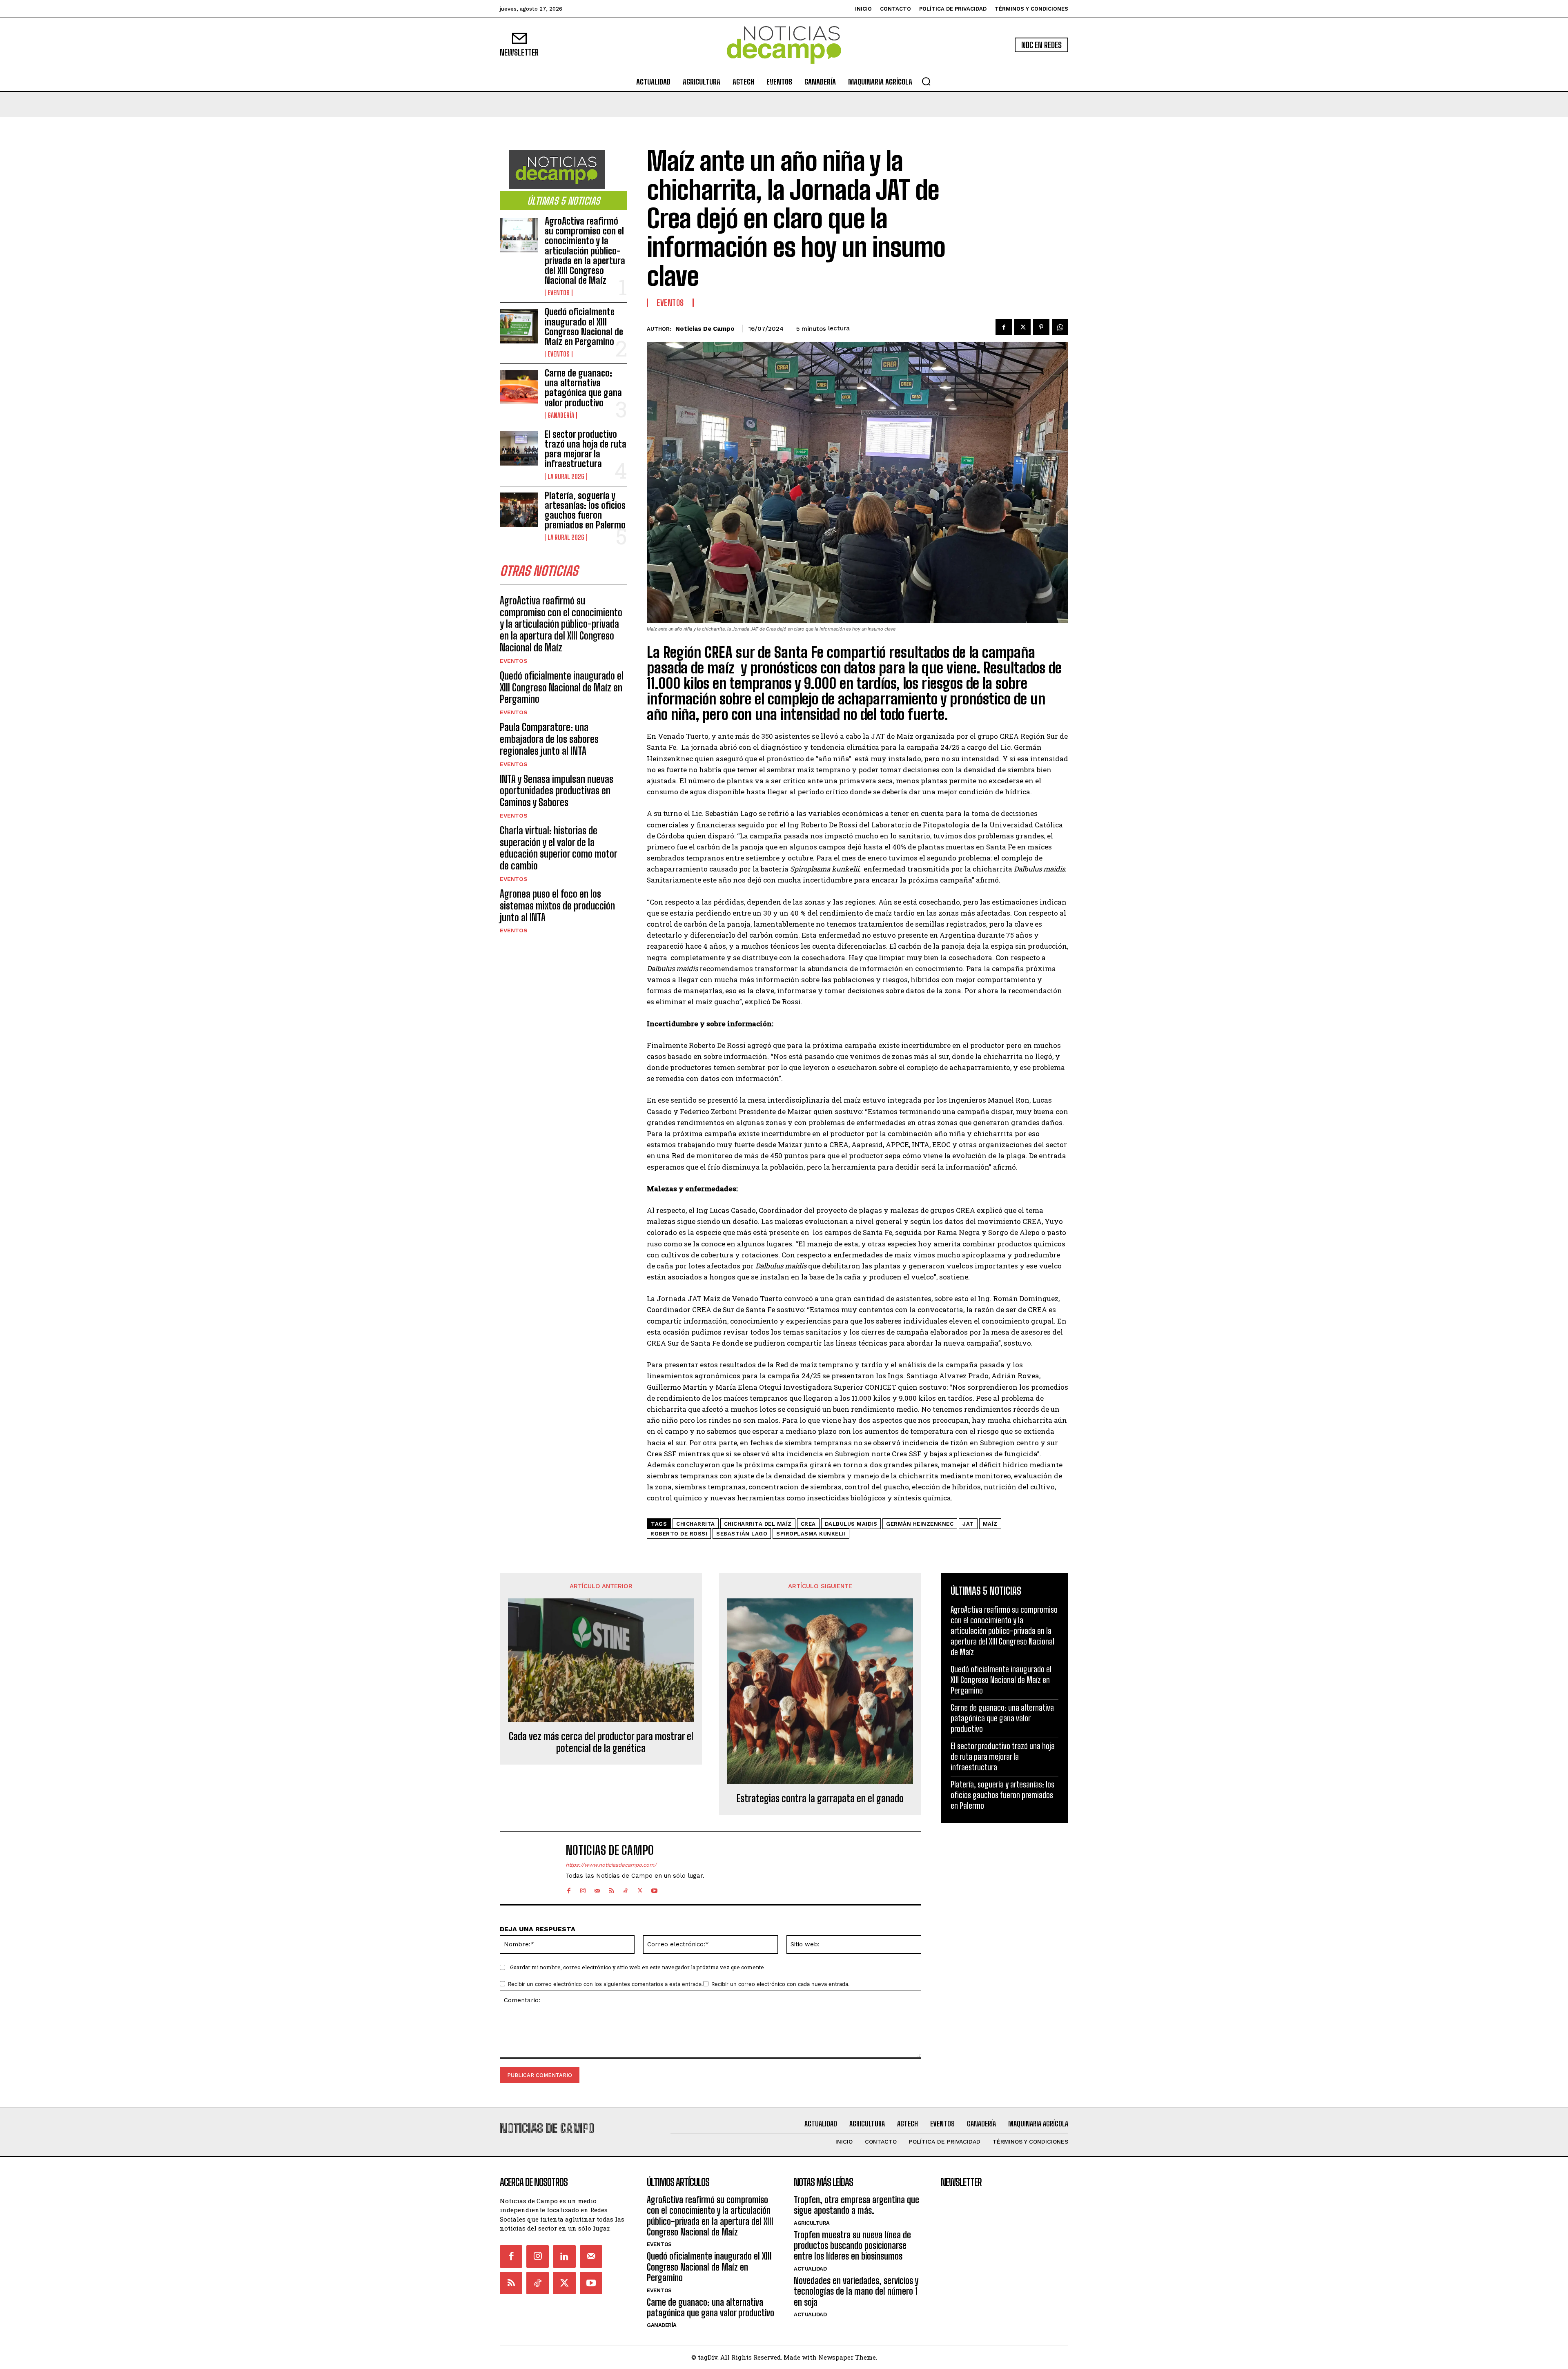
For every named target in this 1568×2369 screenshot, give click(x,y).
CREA (808, 1524)
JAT (968, 1524)
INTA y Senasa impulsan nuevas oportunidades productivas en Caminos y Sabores (557, 791)
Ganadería (561, 415)
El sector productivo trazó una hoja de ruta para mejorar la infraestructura (586, 449)
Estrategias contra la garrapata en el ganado (820, 1798)
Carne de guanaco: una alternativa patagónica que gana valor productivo (583, 388)
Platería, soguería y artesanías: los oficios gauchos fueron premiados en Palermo (585, 510)
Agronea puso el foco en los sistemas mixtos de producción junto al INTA (557, 906)
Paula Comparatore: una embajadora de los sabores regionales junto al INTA (549, 739)
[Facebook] (1004, 327)
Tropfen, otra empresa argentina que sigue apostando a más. (856, 2205)
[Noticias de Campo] (784, 45)
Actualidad (810, 2269)
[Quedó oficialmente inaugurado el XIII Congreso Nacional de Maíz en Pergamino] (519, 326)
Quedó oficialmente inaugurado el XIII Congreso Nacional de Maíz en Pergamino (584, 327)
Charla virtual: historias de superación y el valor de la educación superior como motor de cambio (558, 848)
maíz (990, 1524)
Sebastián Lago (742, 1534)
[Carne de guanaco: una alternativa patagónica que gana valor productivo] (519, 387)
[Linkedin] (564, 2256)
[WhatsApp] (1060, 327)
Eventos (559, 293)
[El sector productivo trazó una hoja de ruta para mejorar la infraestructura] (519, 448)
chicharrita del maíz (758, 1524)
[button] (926, 81)
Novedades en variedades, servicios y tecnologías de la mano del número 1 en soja (856, 2291)
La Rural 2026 (566, 477)
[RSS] (611, 1889)
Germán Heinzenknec (920, 1524)
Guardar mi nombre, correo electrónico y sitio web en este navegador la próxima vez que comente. (638, 1967)
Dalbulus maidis (851, 1524)
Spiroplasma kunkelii (811, 1534)
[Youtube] (654, 1889)
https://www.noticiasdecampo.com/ (611, 1865)
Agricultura (812, 2223)
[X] (1022, 327)
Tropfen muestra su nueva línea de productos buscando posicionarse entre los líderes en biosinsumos (852, 2246)
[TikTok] (626, 1889)
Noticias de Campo (705, 329)
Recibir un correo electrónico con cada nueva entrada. (781, 1984)
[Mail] (597, 1889)
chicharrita (696, 1524)
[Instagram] (583, 1889)
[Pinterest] (1041, 327)
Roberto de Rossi (679, 1534)
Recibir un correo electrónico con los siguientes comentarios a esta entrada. (606, 1984)
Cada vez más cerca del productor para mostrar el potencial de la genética (601, 1742)
